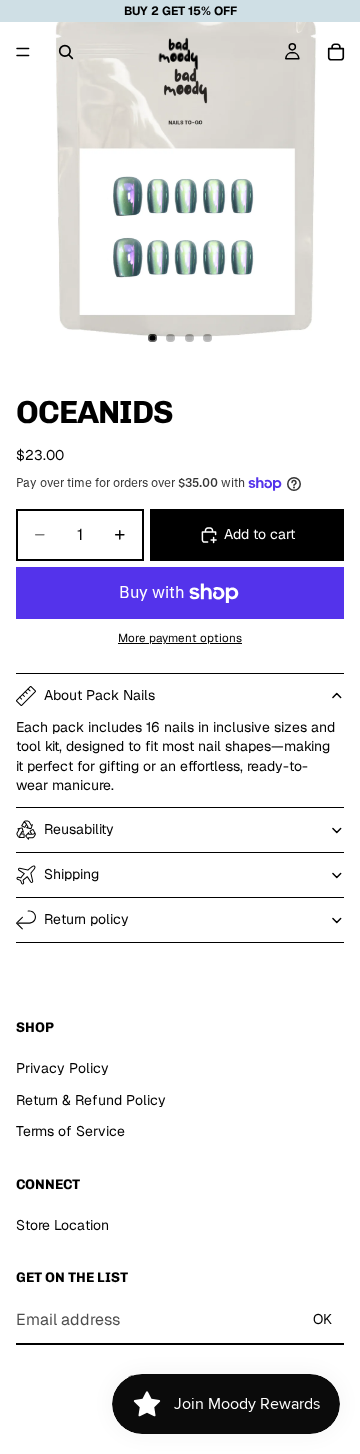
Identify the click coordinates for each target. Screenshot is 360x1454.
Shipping (71, 874)
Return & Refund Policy (91, 1100)
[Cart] (336, 52)
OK (322, 1319)
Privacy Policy (62, 1068)
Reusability (79, 829)
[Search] (66, 52)
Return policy (86, 919)
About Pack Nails (99, 695)
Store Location (62, 1225)
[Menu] (23, 52)
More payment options (180, 637)
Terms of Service (70, 1131)
